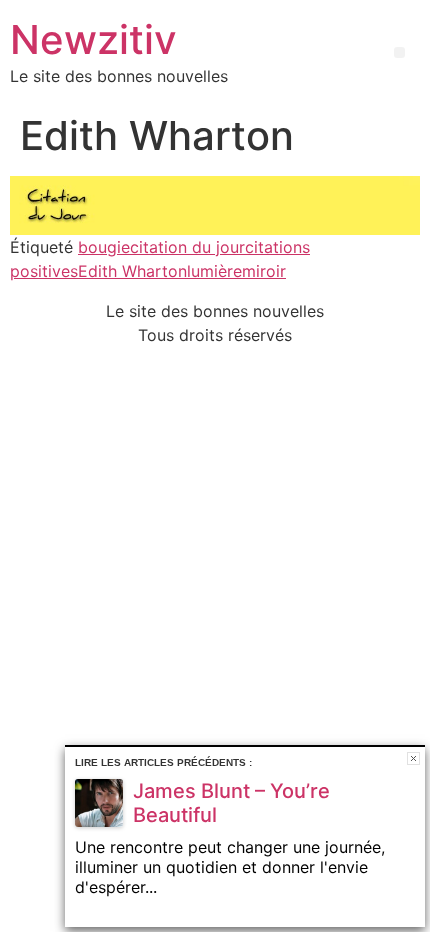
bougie (104, 247)
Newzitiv (93, 39)
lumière (214, 271)
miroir (264, 271)
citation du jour (187, 247)
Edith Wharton (132, 271)
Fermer (413, 758)
